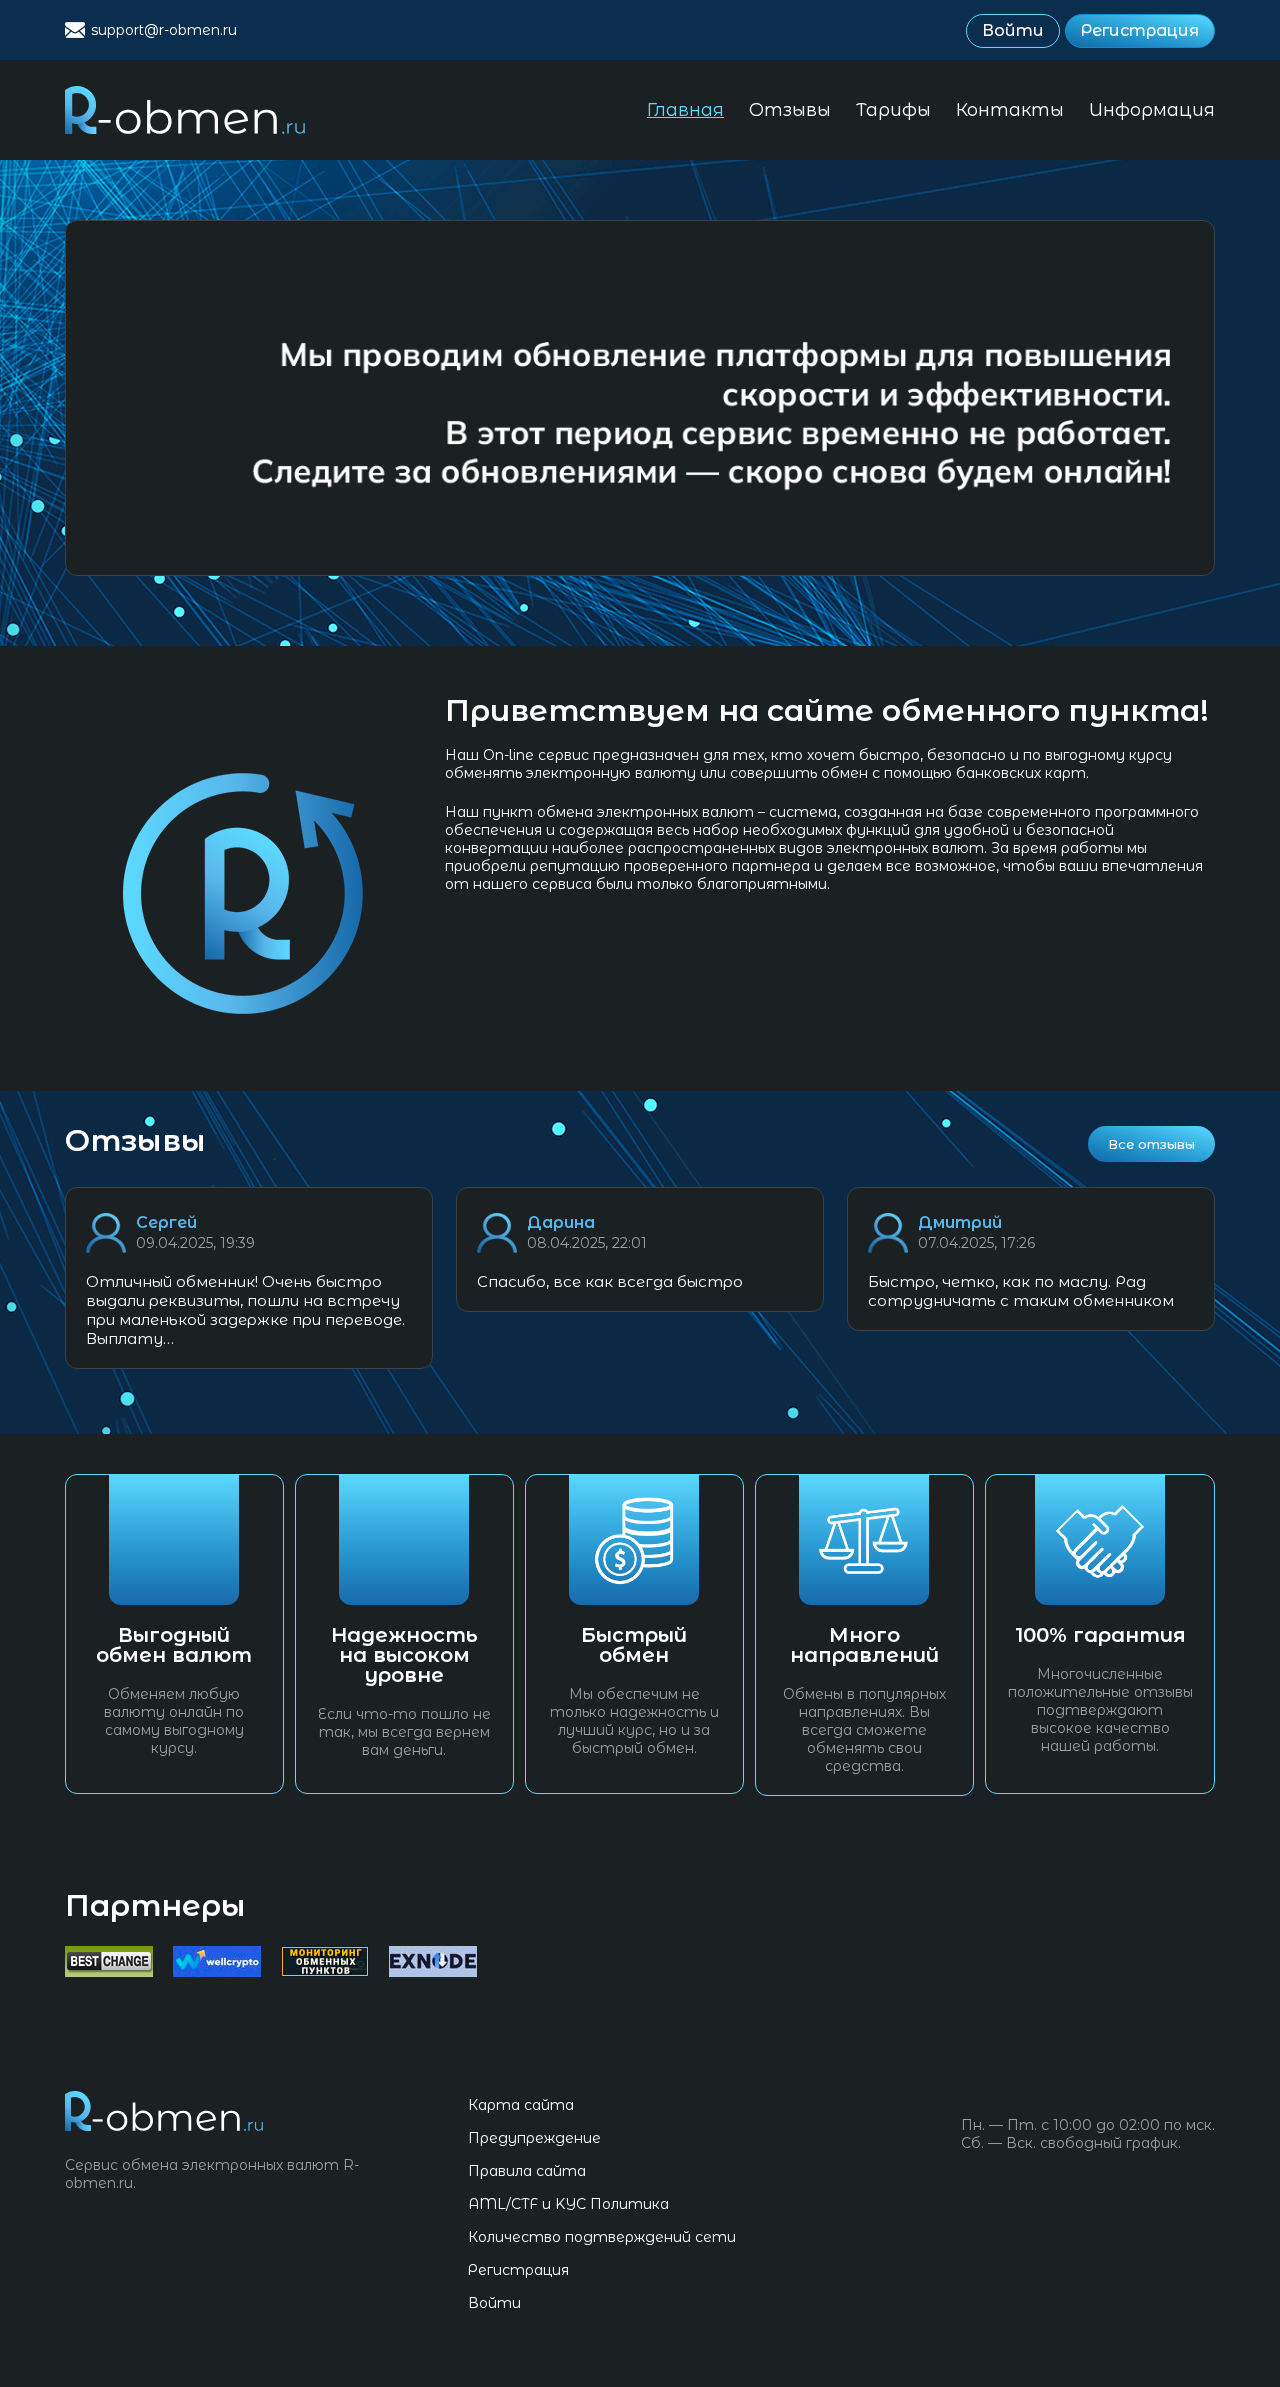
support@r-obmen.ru (164, 30)
